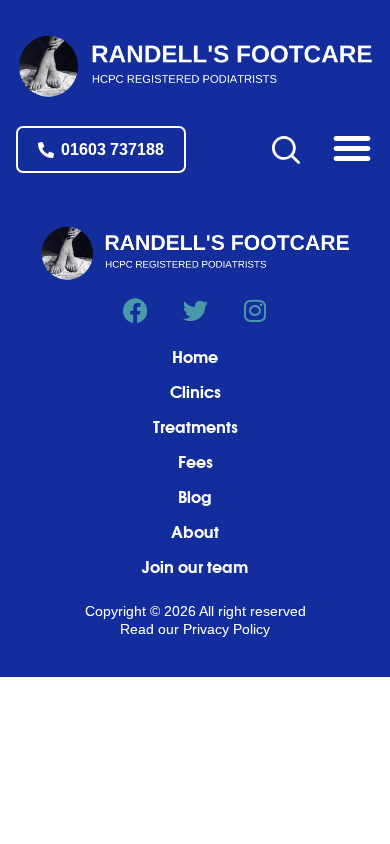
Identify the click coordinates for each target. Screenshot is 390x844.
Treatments (195, 428)
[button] (352, 148)
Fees (195, 463)
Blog (195, 498)
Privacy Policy (226, 629)
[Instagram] (255, 310)
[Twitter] (195, 310)
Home (195, 358)
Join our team (195, 568)
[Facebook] (135, 310)
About (195, 533)
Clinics (195, 393)
